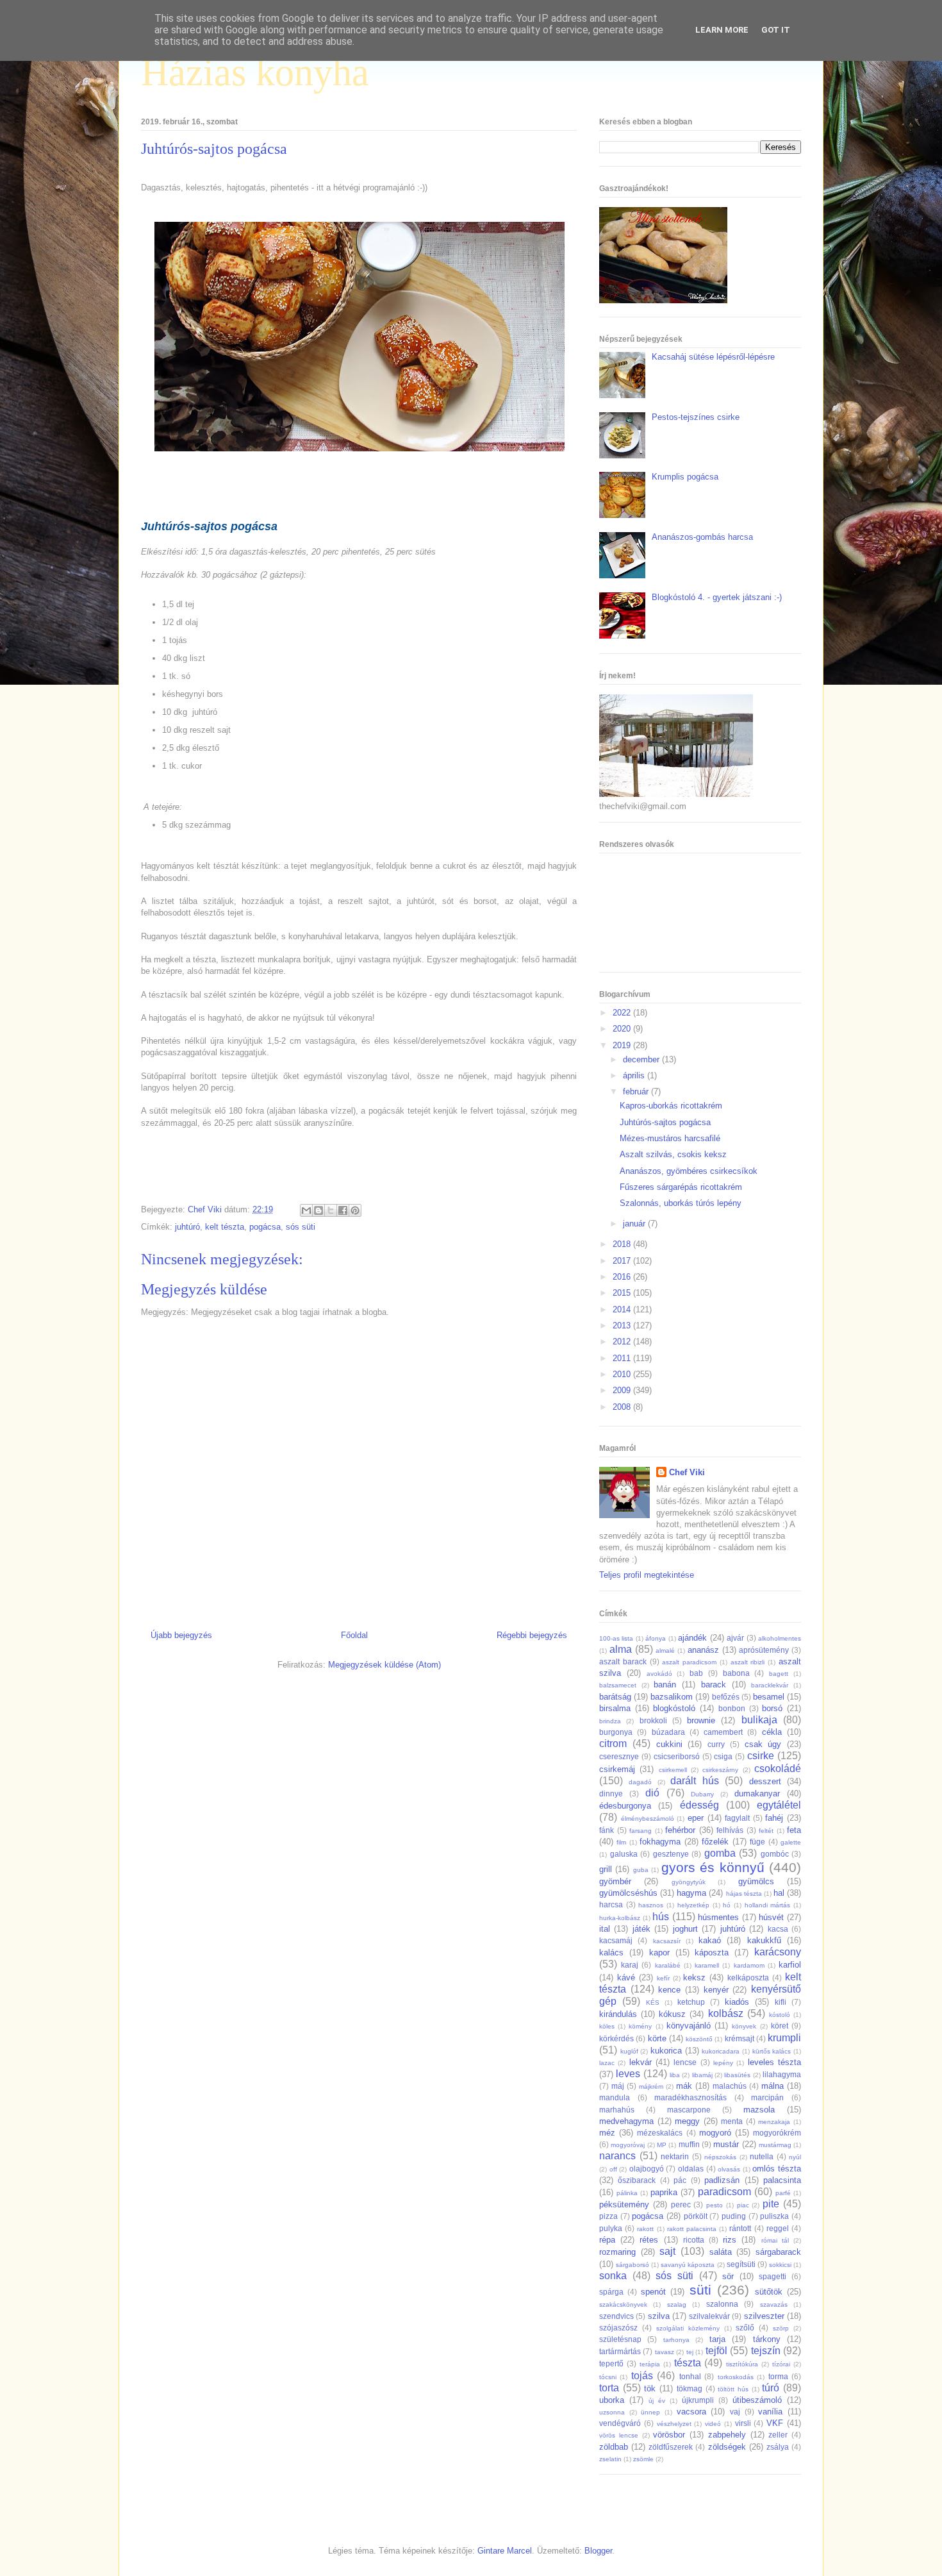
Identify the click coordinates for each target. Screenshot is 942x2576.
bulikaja (759, 1720)
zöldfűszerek (671, 2447)
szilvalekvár (709, 2316)
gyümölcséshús (628, 1893)
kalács (611, 1953)
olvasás (729, 2169)
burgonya (616, 1732)
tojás (642, 2376)
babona (736, 1673)
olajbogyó (647, 2169)
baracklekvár (770, 1685)
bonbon (732, 1708)
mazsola (759, 2110)
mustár (726, 2144)
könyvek (744, 2026)
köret (780, 2026)
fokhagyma (660, 1842)
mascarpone (689, 2110)
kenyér (716, 1990)
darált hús (694, 1781)
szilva (659, 2316)
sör (728, 2276)
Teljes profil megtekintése (647, 1575)
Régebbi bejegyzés (532, 1635)
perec (681, 2204)
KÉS (653, 2003)
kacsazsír (667, 1941)
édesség (699, 1805)
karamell (707, 1965)
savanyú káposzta (688, 2265)
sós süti (301, 1227)
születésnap (620, 2339)
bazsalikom (672, 1697)
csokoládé (778, 1769)
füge (757, 1842)
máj (618, 2086)
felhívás (730, 1830)
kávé (626, 1978)
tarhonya (676, 2340)
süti (700, 2290)
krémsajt (740, 2038)
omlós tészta (777, 2169)
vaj (735, 2412)
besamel (769, 1697)
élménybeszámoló (648, 1819)
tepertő (611, 2363)
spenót (653, 2292)
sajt (667, 2251)
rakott (645, 2229)
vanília (770, 2412)
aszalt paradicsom (689, 1662)
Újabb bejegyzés (181, 1635)
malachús (730, 2086)
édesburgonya (625, 1806)
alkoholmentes (780, 1638)
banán (665, 1685)
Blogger (598, 2551)
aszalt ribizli (748, 1662)
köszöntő (699, 2039)
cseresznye (619, 1756)
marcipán (767, 2097)
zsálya (778, 2447)
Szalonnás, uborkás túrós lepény (681, 1203)
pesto (715, 2205)
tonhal (690, 2376)
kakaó (710, 1940)
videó (713, 2424)
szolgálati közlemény (688, 2328)
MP (662, 2145)
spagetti (773, 2276)
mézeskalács (660, 2133)
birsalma (615, 1708)
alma (621, 1649)
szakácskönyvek (623, 2304)
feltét (766, 1831)
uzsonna (612, 2412)
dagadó (640, 1782)
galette (791, 1842)
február (637, 1091)
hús (661, 1917)
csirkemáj (617, 1769)
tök (650, 2388)
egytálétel (779, 1805)
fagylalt (737, 1818)
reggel (778, 2228)
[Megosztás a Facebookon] (343, 1210)
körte (657, 2038)
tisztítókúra (742, 2364)
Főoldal (354, 1635)
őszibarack (637, 2180)
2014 (623, 1309)
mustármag (775, 2145)
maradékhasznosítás (690, 2097)
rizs (730, 2240)
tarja (717, 2339)
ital (605, 1929)
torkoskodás (736, 2377)
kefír (663, 1978)
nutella (762, 2156)
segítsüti (741, 2264)
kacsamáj (616, 1940)
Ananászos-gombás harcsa (702, 537)
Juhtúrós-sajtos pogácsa (665, 1122)
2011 (623, 1358)
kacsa (778, 1929)
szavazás (774, 2304)
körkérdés (616, 2038)
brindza (610, 1721)
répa (607, 2240)
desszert (765, 1781)
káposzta (712, 1953)
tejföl (716, 2351)
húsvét (771, 1917)
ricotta (694, 2240)
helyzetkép (693, 1905)
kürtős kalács (772, 2051)
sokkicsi (780, 2265)
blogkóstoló (674, 1708)
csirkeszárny (720, 1770)
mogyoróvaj (628, 2145)
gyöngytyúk (689, 1882)
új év (657, 2401)
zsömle (643, 2459)
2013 (623, 1326)
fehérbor (680, 1830)
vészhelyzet (674, 2424)
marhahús (617, 2110)
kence (669, 1990)
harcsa (611, 1904)
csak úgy (763, 1744)
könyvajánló (689, 2026)
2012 (623, 1342)
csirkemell (673, 1770)
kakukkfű (764, 1940)
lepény (723, 2063)
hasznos (651, 1905)
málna (773, 2086)
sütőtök (769, 2292)
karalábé (668, 1965)
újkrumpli (698, 2400)
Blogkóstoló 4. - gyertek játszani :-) (717, 597)
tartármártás (620, 2351)
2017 (623, 1261)
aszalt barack (623, 1661)
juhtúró (187, 1227)
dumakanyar (757, 1794)
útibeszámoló (757, 2400)
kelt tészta (225, 1227)
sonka (613, 2276)
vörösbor (669, 2435)
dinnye (611, 1794)
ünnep (650, 2412)
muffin (689, 2144)
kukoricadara (721, 2051)
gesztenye (671, 1854)
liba (675, 2075)
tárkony (767, 2339)
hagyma (691, 1893)
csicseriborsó (677, 1756)
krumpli (784, 2038)
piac (743, 2205)
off (613, 2169)
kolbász (726, 2013)
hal (779, 1893)
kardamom (749, 1965)
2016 (623, 1277)
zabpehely (727, 2435)
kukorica (666, 2051)
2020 (623, 1029)
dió (652, 1793)
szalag (677, 2304)
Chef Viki (687, 1472)
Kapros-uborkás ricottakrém (671, 1106)
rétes (649, 2240)
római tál (775, 2240)
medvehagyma (626, 2121)
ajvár (735, 1638)
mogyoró (715, 2133)
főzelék (715, 1842)
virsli (743, 2423)
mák (684, 2086)
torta (609, 2388)
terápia (650, 2364)
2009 (623, 1390)
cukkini (669, 1744)
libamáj (702, 2075)
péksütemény (624, 2204)
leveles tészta (774, 2062)
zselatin (610, 2459)
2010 (623, 1374)
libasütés (737, 2075)
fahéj (774, 1818)
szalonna (722, 2304)
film (621, 1842)
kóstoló (780, 2015)
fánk (607, 1830)
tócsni (608, 2377)
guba (641, 1870)
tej (690, 2352)
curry (716, 1744)
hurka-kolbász (620, 1918)
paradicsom (724, 2192)
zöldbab (614, 2447)
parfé (783, 2193)
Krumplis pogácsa (685, 477)
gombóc (775, 1854)
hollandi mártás (768, 1905)
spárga (611, 2292)
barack (714, 1685)
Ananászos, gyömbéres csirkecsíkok (689, 1171)
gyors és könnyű (713, 1867)
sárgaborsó (632, 2265)
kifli (781, 2002)
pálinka (627, 2193)
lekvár (640, 2062)
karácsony (778, 1952)
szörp (781, 2328)
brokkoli (653, 1720)
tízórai (781, 2364)
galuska (624, 1854)
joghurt (685, 1929)
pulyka (611, 2228)
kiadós (737, 2002)
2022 (623, 1013)
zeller (778, 2435)
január (635, 1224)
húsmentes (718, 1917)
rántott (740, 2228)
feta (794, 1830)
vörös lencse (619, 2435)
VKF (775, 2423)
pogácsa (265, 1227)
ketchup (691, 2002)
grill (606, 1869)
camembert (723, 1732)
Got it (776, 30)
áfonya (656, 1638)
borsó (772, 1708)
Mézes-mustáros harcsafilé (670, 1138)
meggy (687, 2121)
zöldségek (727, 2447)
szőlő (745, 2328)
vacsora (691, 2412)
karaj (630, 1965)
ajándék (692, 1638)
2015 (623, 1293)
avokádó (659, 1674)
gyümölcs (756, 1881)
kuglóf (629, 2051)
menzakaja (774, 2122)
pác (680, 2180)
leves (628, 2074)
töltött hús (733, 2389)
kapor (659, 1953)
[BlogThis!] (318, 1210)
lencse (685, 2062)
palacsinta (782, 2180)
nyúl (795, 2157)
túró (771, 2388)
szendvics (616, 2316)
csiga (723, 1756)
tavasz (665, 2352)
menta (732, 2121)
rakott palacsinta (692, 2229)
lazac (607, 2063)
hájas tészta (744, 1894)
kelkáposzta (748, 1978)
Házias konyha (255, 72)
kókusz (672, 2014)
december (642, 1059)
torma (778, 2376)
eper (696, 1818)
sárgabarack (778, 2252)
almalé (665, 1651)
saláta (721, 2252)
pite (771, 2204)
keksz (694, 1978)
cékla (772, 1732)
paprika (664, 2192)
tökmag (690, 2388)
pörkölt (696, 2216)
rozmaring (617, 2252)
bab (696, 1673)
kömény (640, 2026)
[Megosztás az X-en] (331, 1210)
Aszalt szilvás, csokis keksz (673, 1154)
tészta (688, 2363)
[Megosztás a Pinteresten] (355, 1210)
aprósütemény (764, 1650)
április (635, 1075)
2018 (623, 1244)
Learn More (722, 30)
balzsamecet (618, 1685)
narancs (617, 2156)
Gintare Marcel (505, 2551)
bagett (779, 1674)
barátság (615, 1697)
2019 (623, 1045)
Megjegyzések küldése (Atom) (384, 1665)
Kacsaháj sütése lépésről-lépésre (713, 357)
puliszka (774, 2216)
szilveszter (764, 2316)
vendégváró (620, 2423)
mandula (615, 2097)
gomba (720, 1853)
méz (607, 2133)
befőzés (726, 1697)
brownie (701, 1720)
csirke (761, 1756)
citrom (613, 1744)
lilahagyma (782, 2074)
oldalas (691, 2169)
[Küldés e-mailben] (306, 1210)
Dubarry (702, 1794)
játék (641, 1929)
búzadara (668, 1732)
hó (727, 1905)
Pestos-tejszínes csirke (696, 417)
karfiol (790, 1965)
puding (734, 2216)
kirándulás (618, 2014)
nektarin (675, 2156)
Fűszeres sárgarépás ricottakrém (681, 1187)
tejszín (766, 2351)
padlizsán (722, 2180)
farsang (640, 1831)
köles (607, 2026)
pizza (608, 2216)
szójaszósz (618, 2328)
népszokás (720, 2157)
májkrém (651, 2087)
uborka (612, 2400)
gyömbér (615, 1881)
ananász (703, 1650)
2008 (623, 1407)
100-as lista (616, 1638)
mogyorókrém (777, 2133)
